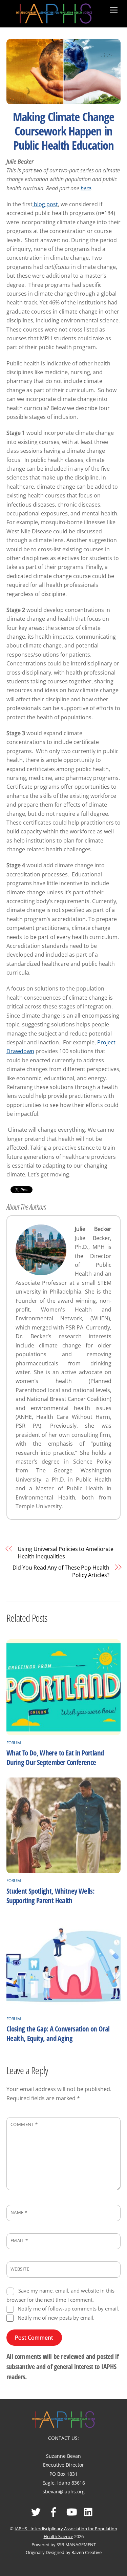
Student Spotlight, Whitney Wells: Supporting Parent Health (50, 1896)
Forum (14, 1743)
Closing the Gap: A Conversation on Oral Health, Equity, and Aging (58, 2034)
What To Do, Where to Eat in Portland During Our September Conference (55, 1758)
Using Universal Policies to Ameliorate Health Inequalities (66, 1553)
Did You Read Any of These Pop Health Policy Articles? (61, 1571)
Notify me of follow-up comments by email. (68, 2308)
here (86, 188)
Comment (24, 2124)
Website (20, 2269)
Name (19, 2212)
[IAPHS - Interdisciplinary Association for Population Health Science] (54, 12)
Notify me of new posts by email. (56, 2318)
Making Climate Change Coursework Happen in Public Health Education (63, 131)
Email (19, 2240)
